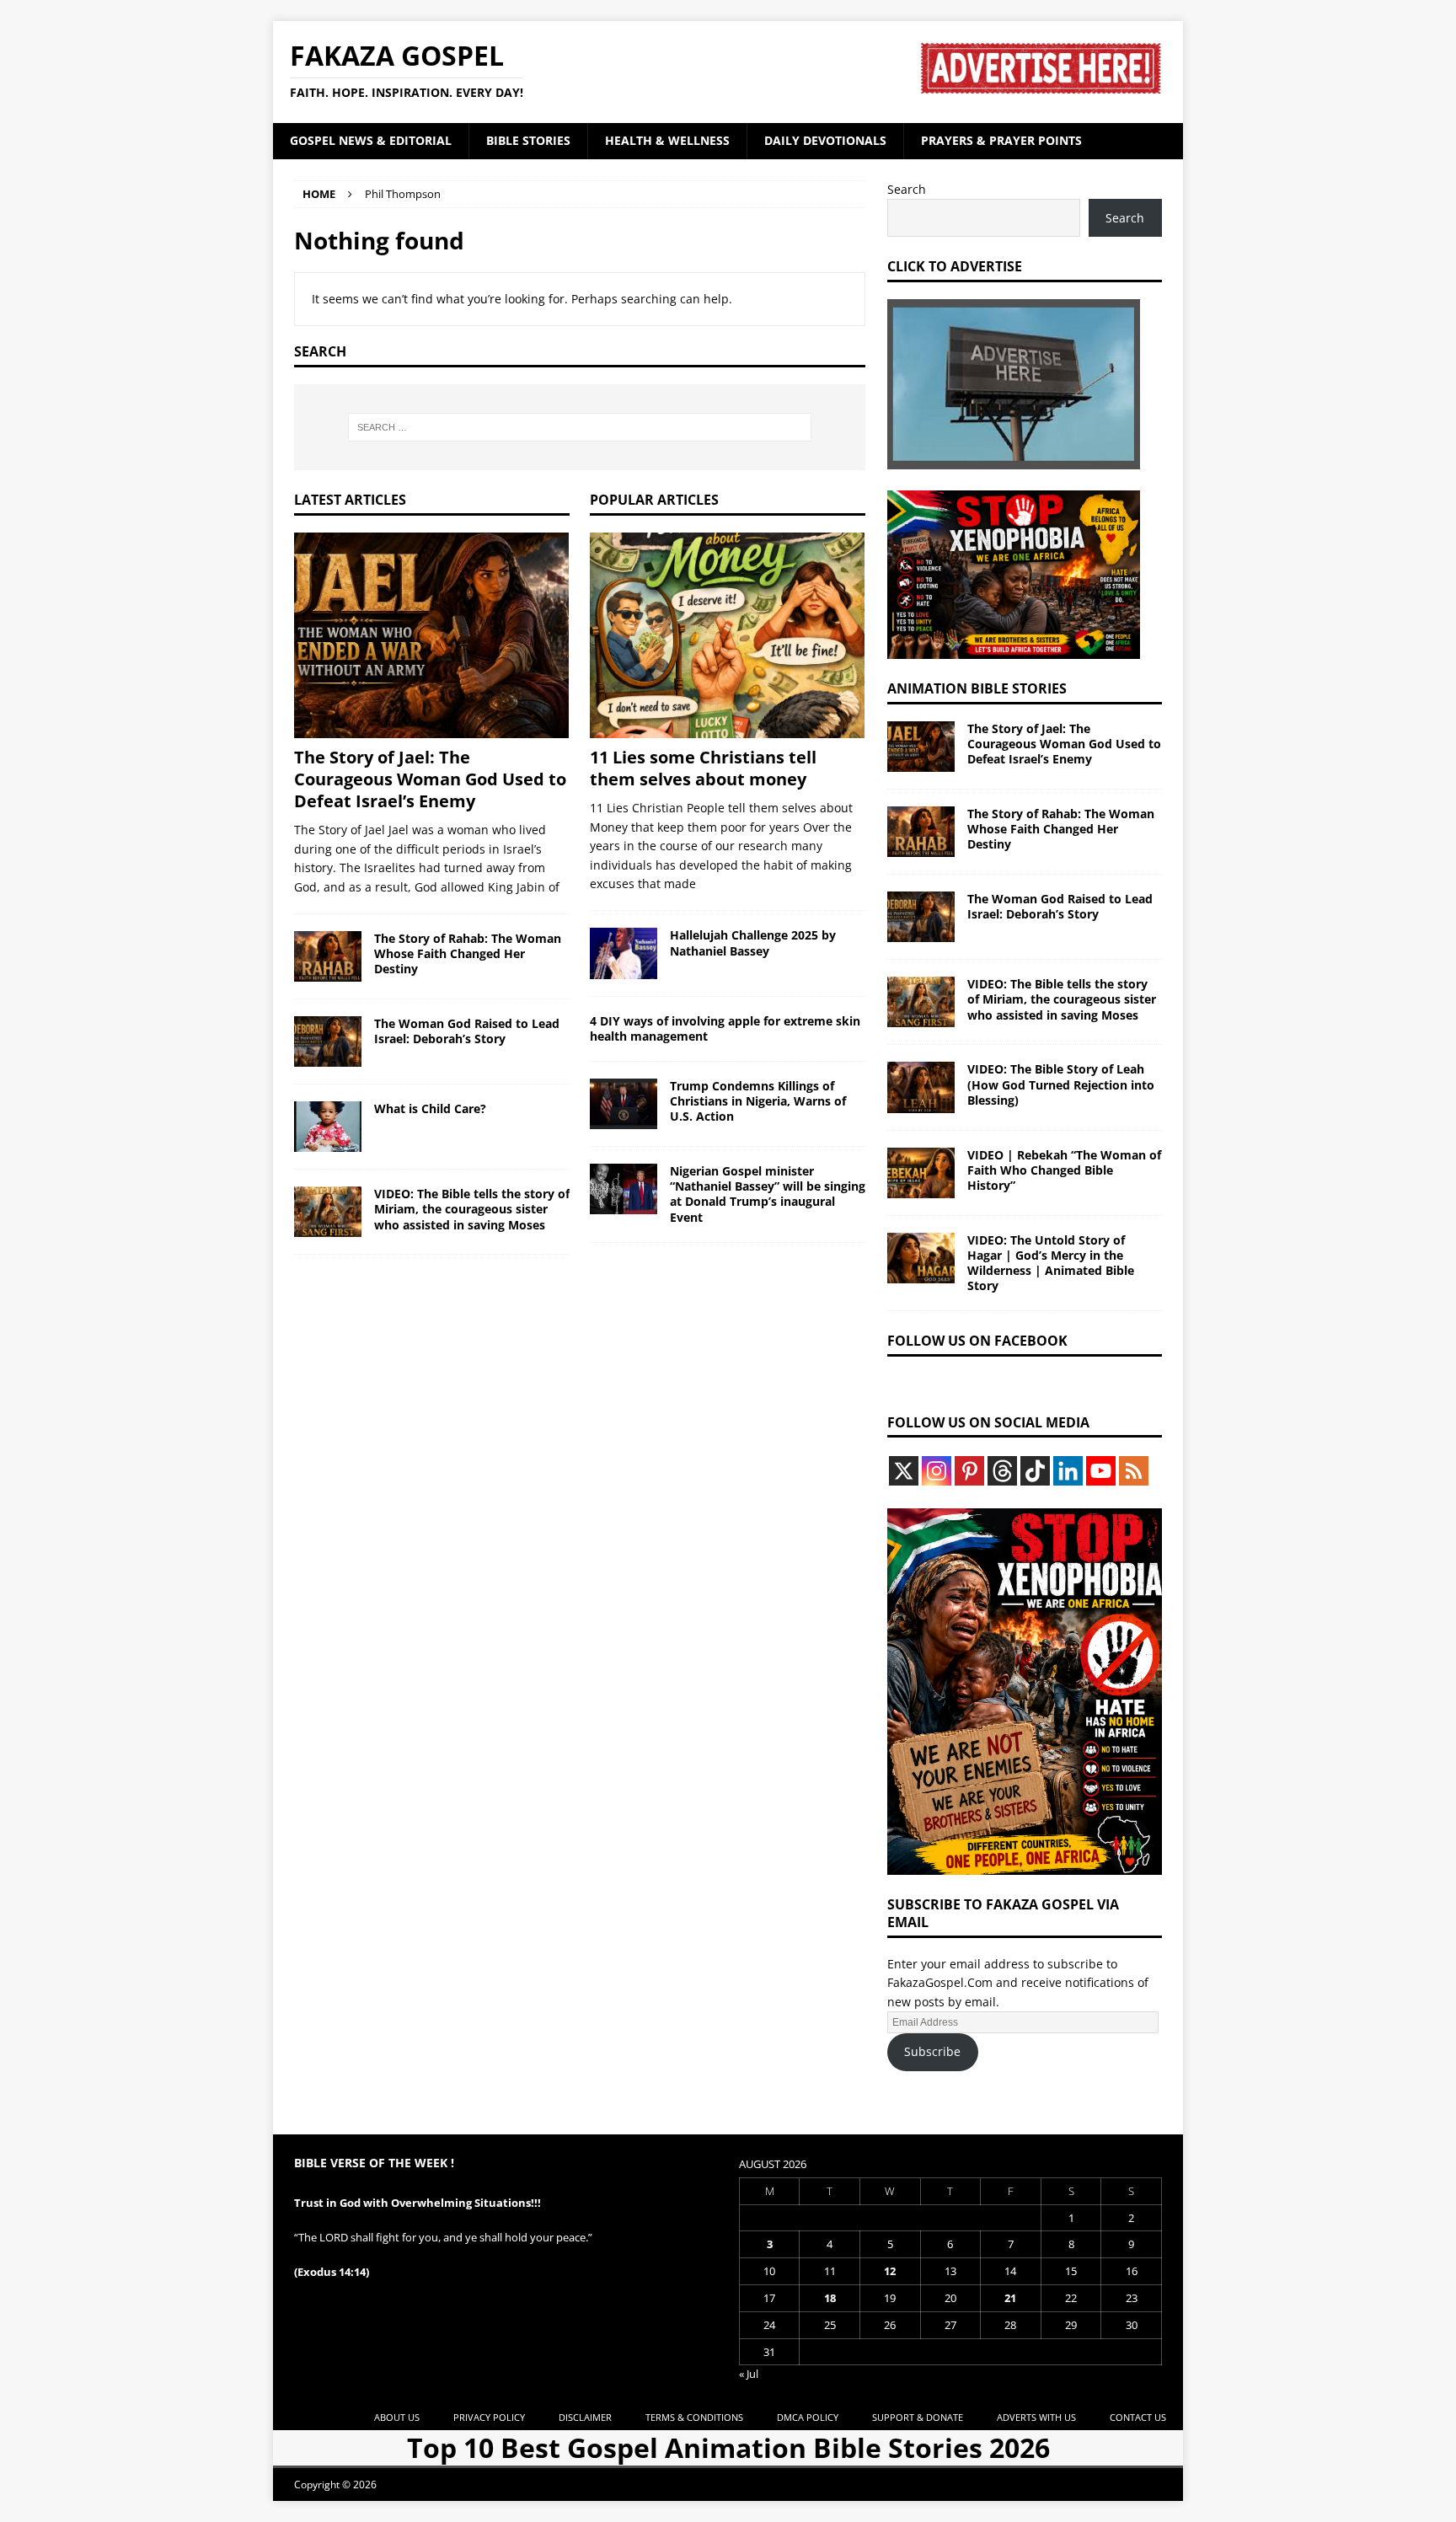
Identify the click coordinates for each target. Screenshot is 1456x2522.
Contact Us (1138, 2417)
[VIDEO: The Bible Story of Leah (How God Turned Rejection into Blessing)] (921, 1087)
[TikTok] (1035, 1471)
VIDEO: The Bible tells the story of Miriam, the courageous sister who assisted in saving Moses (472, 1209)
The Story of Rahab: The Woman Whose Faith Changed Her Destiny (468, 953)
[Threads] (1002, 1471)
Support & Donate (918, 2417)
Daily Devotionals (825, 140)
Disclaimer (585, 2417)
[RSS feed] (1134, 1471)
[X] (904, 1471)
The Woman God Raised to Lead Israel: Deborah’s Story (467, 1031)
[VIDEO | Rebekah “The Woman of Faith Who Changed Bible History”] (921, 1173)
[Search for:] (580, 427)
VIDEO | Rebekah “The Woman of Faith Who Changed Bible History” (1064, 1170)
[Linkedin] (1068, 1471)
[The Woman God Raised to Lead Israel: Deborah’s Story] (328, 1041)
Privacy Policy (489, 2417)
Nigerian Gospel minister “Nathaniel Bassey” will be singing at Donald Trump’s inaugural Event (768, 1194)
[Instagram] (937, 1471)
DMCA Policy (808, 2417)
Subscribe (932, 2051)
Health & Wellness (667, 140)
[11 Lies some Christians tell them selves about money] (728, 636)
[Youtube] (1101, 1471)
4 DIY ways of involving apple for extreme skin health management (725, 1028)
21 (1010, 2298)
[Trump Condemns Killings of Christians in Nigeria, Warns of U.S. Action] (624, 1104)
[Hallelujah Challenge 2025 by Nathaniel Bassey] (624, 953)
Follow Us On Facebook (977, 1341)
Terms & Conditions (694, 2417)
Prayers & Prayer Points (1001, 140)
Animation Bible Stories (977, 688)
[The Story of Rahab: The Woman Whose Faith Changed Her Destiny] (328, 956)
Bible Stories (528, 140)
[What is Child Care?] (328, 1127)
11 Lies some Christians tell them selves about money (703, 768)
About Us (397, 2417)
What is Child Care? (430, 1108)
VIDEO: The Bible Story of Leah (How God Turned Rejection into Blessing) (1061, 1084)
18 (830, 2298)
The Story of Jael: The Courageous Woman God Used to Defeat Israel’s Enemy (430, 779)
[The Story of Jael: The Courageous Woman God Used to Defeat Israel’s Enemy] (432, 636)
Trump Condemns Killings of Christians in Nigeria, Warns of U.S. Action (758, 1101)
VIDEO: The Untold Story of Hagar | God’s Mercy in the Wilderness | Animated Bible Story (1051, 1263)
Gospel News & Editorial (371, 140)
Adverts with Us (1036, 2417)
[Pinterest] (969, 1471)
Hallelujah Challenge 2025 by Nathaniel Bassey (753, 942)
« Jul (749, 2374)
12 (890, 2271)
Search (907, 189)
